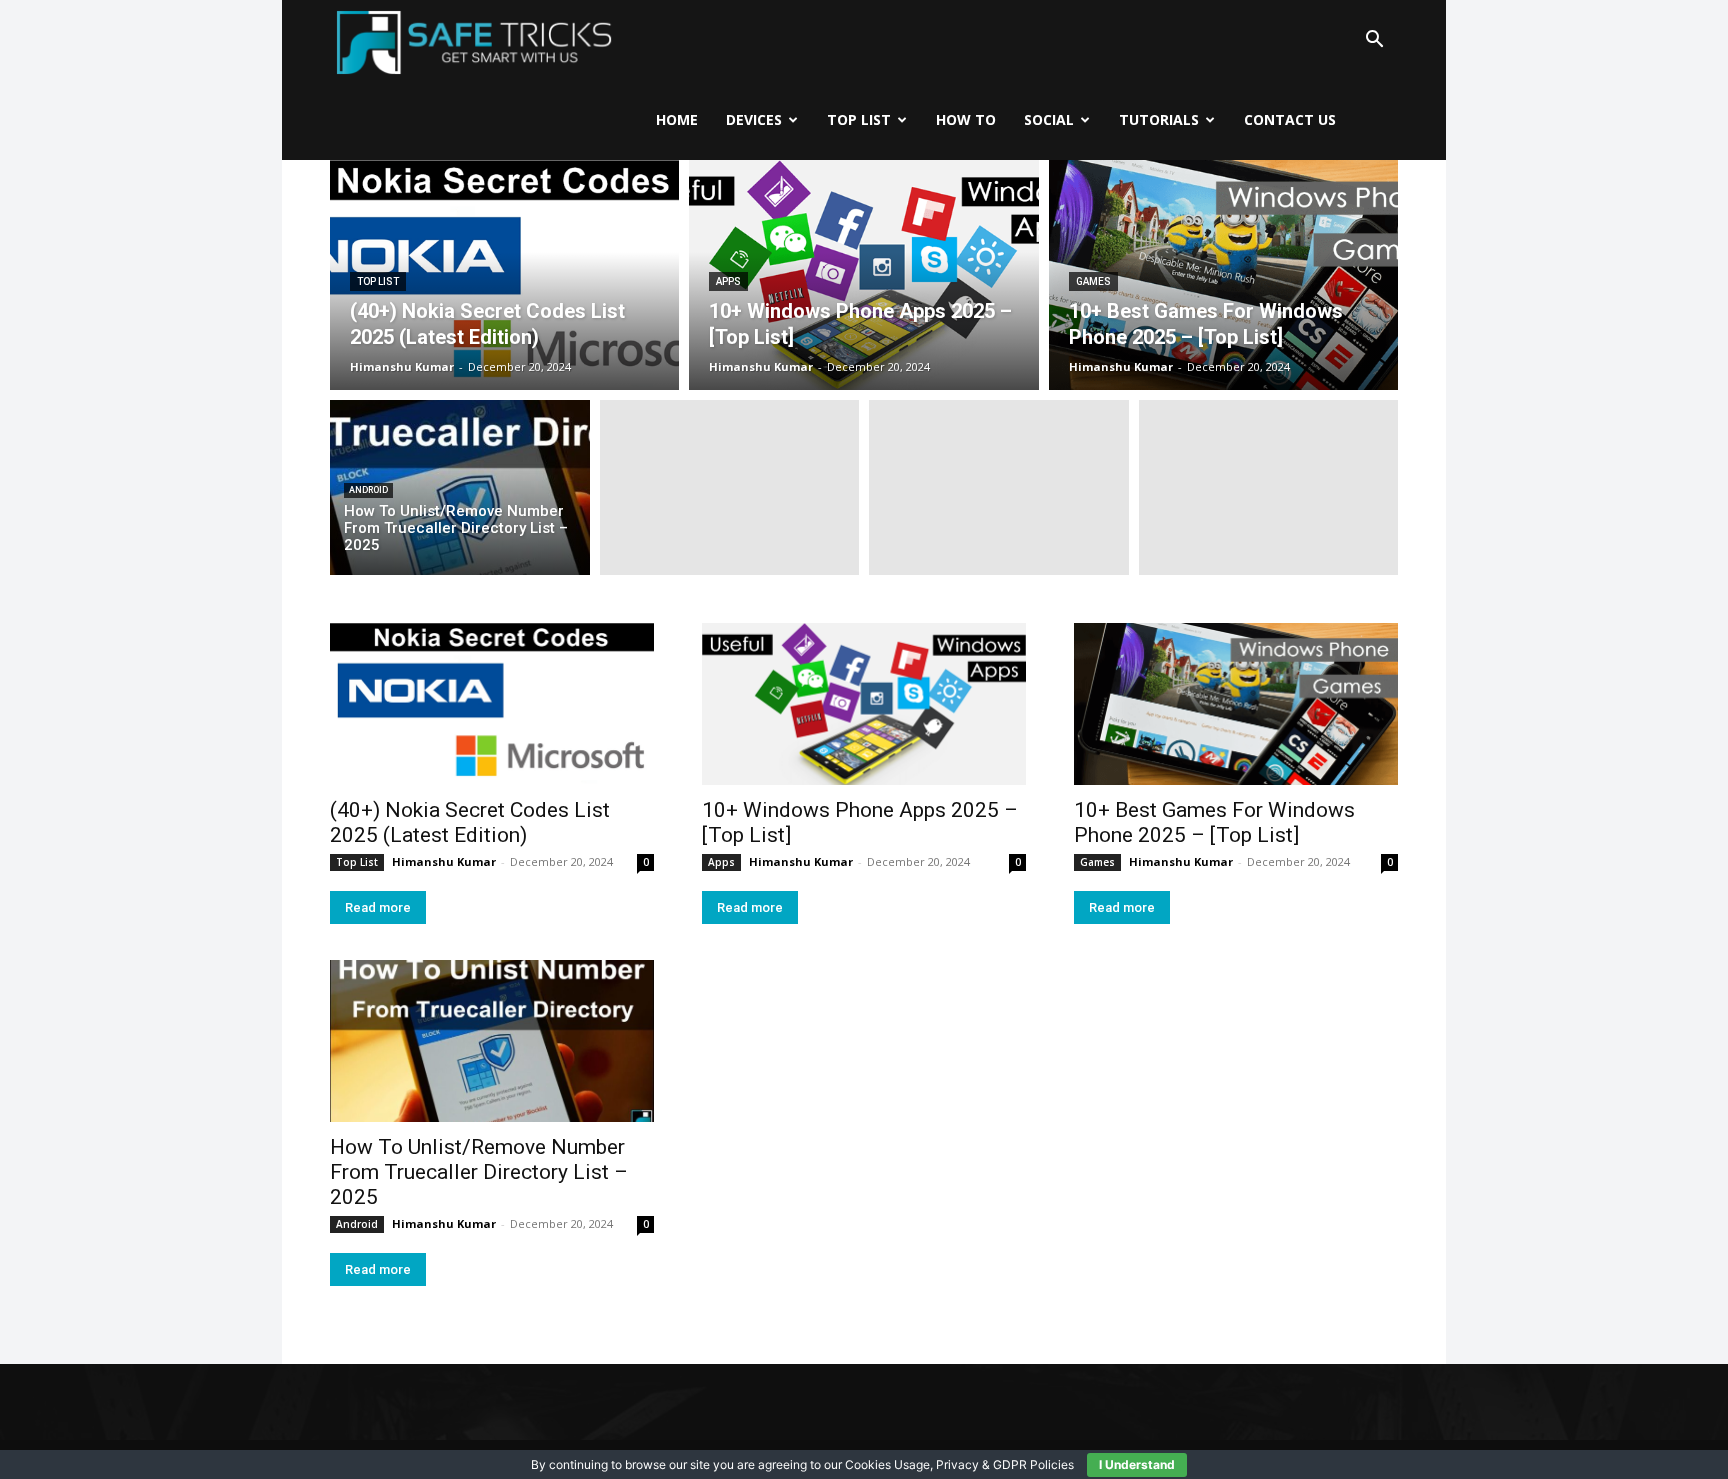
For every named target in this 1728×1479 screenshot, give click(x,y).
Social (1049, 119)
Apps (728, 281)
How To (966, 119)
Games (1093, 281)
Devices (754, 119)
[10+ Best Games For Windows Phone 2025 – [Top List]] (1223, 275)
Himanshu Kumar (444, 861)
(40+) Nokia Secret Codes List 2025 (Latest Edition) (470, 822)
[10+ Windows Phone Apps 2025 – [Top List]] (863, 275)
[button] (1374, 40)
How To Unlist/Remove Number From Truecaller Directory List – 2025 (479, 1172)
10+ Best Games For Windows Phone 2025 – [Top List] (1214, 822)
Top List (859, 119)
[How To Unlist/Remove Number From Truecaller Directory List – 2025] (460, 487)
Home (677, 119)
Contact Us (1290, 119)
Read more (378, 907)
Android (368, 490)
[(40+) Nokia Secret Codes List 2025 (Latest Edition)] (504, 275)
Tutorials (1159, 119)
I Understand (1137, 1464)
